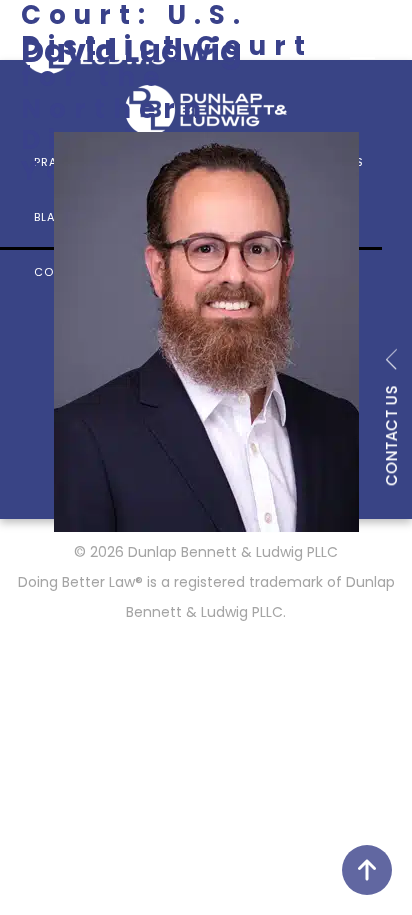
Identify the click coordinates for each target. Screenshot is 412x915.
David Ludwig (131, 50)
